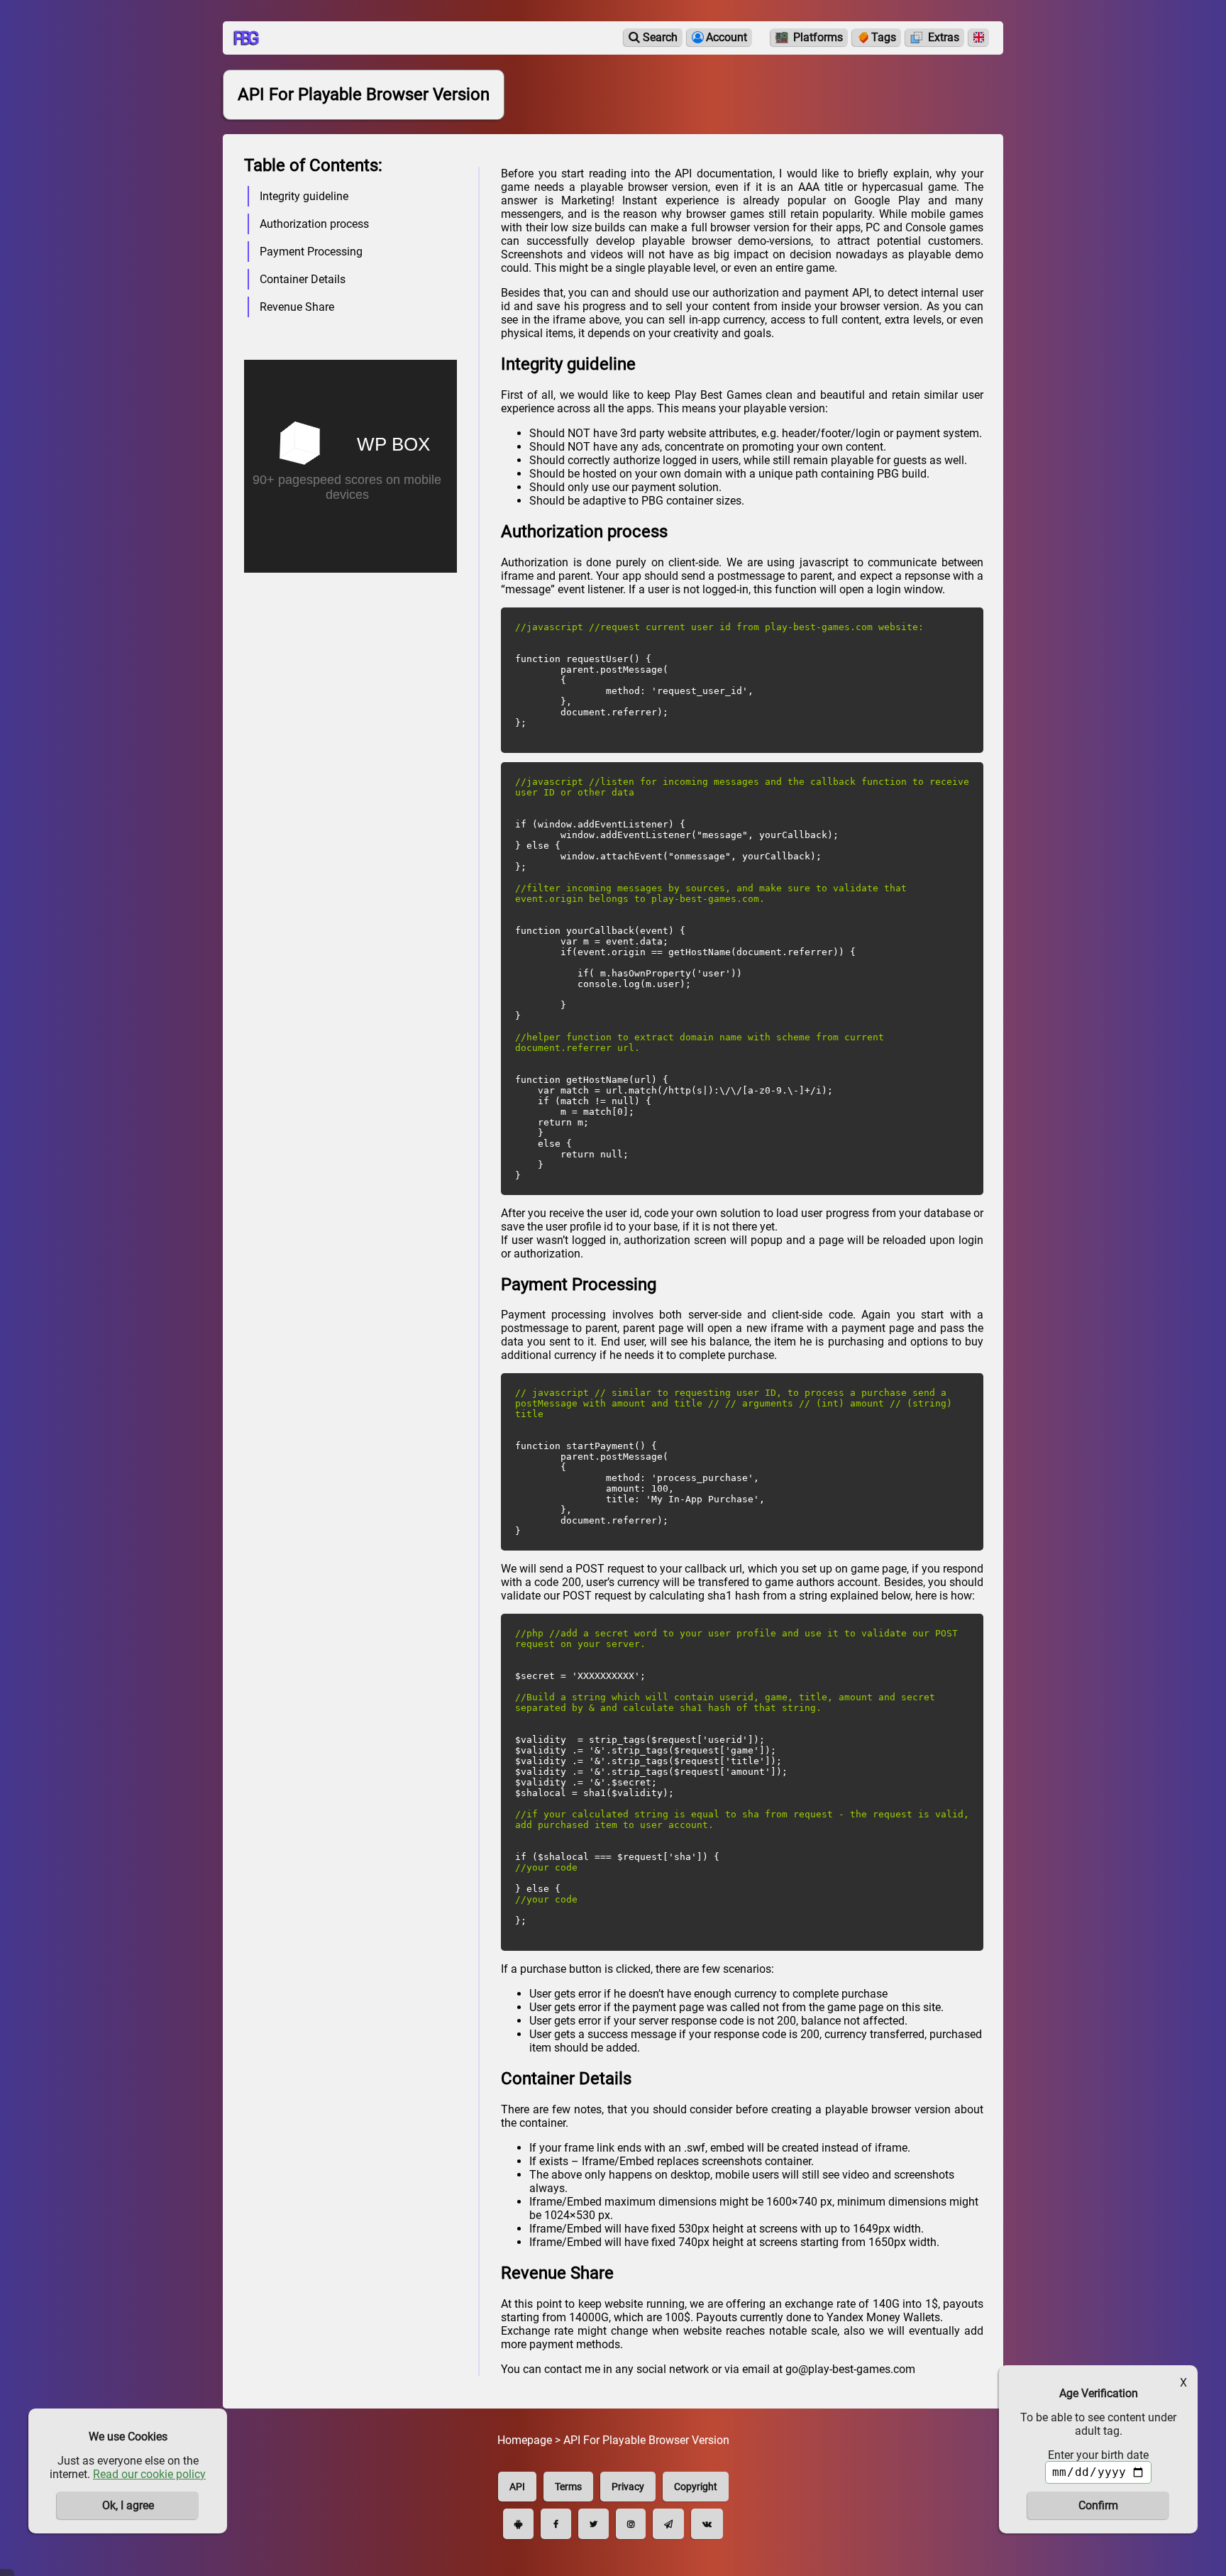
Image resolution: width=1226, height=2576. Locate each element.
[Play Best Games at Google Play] (518, 2524)
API (517, 2487)
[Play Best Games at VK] (707, 2524)
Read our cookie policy (149, 2474)
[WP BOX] (350, 450)
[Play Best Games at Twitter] (593, 2524)
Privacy (628, 2487)
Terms (568, 2487)
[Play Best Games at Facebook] (556, 2524)
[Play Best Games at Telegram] (668, 2524)
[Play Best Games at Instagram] (631, 2524)
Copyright (696, 2487)
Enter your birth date (1098, 2455)
